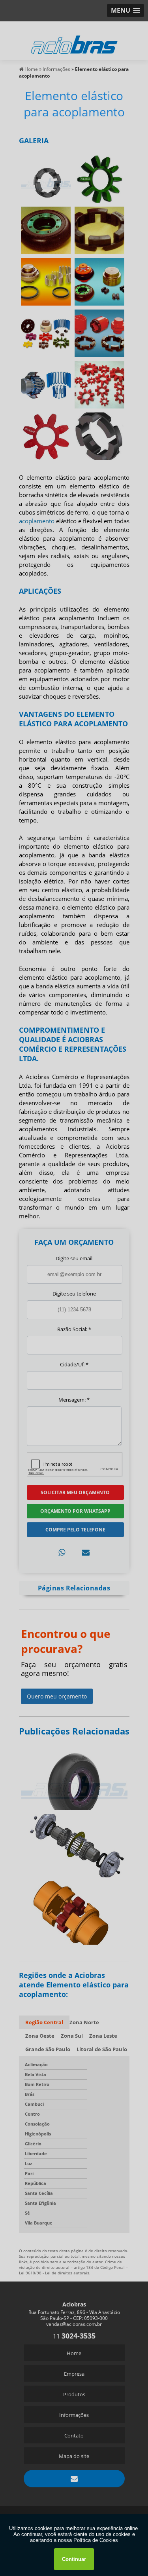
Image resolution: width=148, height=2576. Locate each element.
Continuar (74, 2559)
